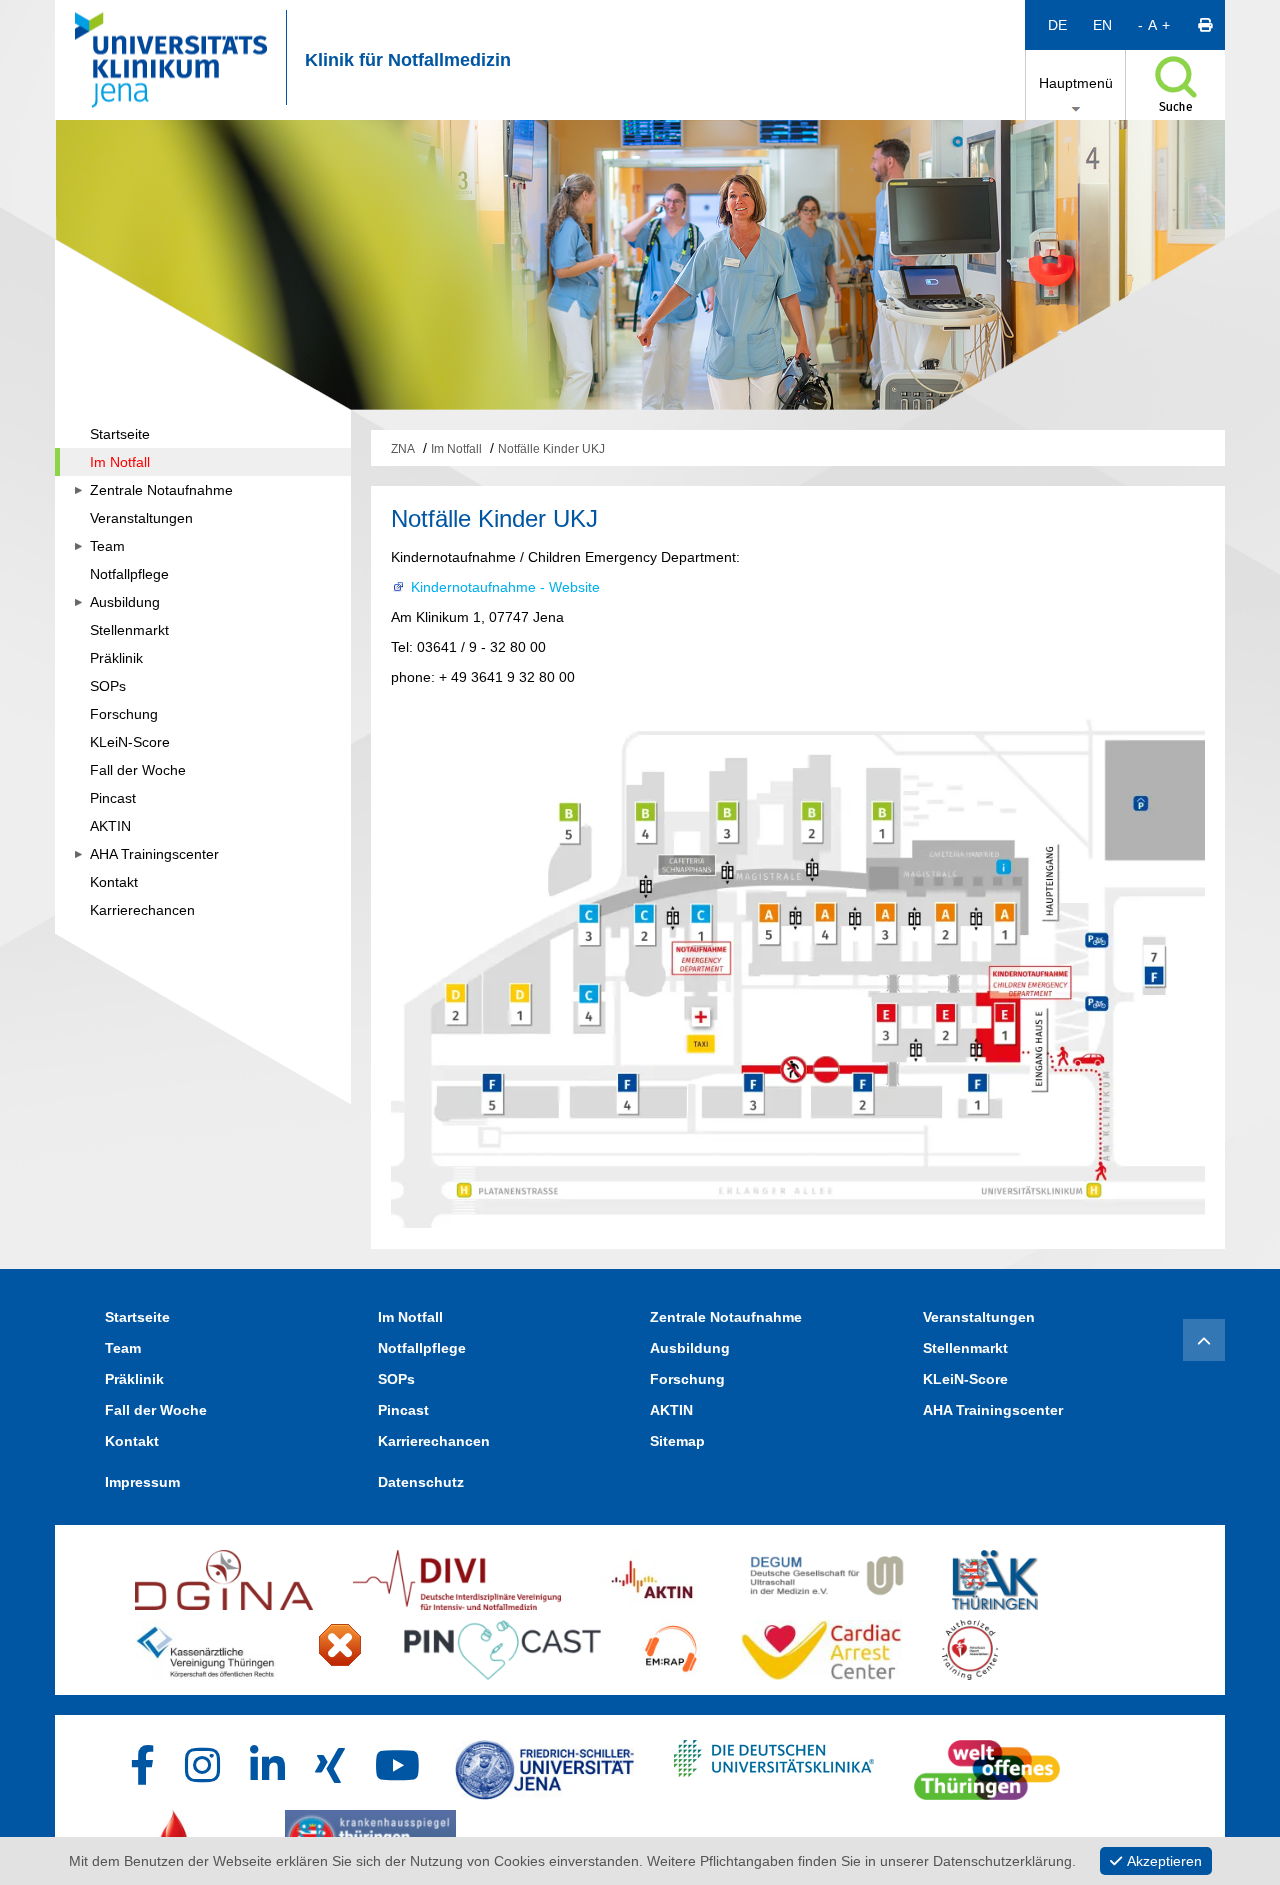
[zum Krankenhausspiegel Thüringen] (370, 1835)
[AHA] (340, 1645)
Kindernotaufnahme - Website (505, 587)
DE (1057, 25)
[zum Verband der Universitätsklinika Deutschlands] (774, 1765)
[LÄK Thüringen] (995, 1575)
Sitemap (677, 1441)
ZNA (403, 449)
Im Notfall (456, 449)
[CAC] (821, 1645)
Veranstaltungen (979, 1317)
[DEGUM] (828, 1575)
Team (123, 1348)
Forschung (687, 1379)
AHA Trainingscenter (993, 1410)
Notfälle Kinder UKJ (551, 449)
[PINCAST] (502, 1645)
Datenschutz (421, 1482)
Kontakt (132, 1441)
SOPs (396, 1379)
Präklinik (134, 1379)
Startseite (137, 1317)
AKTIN (671, 1410)
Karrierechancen (434, 1441)
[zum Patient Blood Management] (190, 1835)
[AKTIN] (653, 1575)
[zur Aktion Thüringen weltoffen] (987, 1765)
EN (1102, 25)
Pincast (403, 1410)
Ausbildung (690, 1348)
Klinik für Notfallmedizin (408, 60)
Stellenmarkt (965, 1348)
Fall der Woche (156, 1410)
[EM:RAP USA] (671, 1645)
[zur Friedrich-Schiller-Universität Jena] (544, 1765)
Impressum (142, 1482)
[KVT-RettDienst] (205, 1645)
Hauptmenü (1076, 83)
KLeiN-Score (965, 1379)
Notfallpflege (422, 1348)
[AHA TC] (970, 1645)
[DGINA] (224, 1575)
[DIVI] (456, 1575)
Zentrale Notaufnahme (726, 1317)
